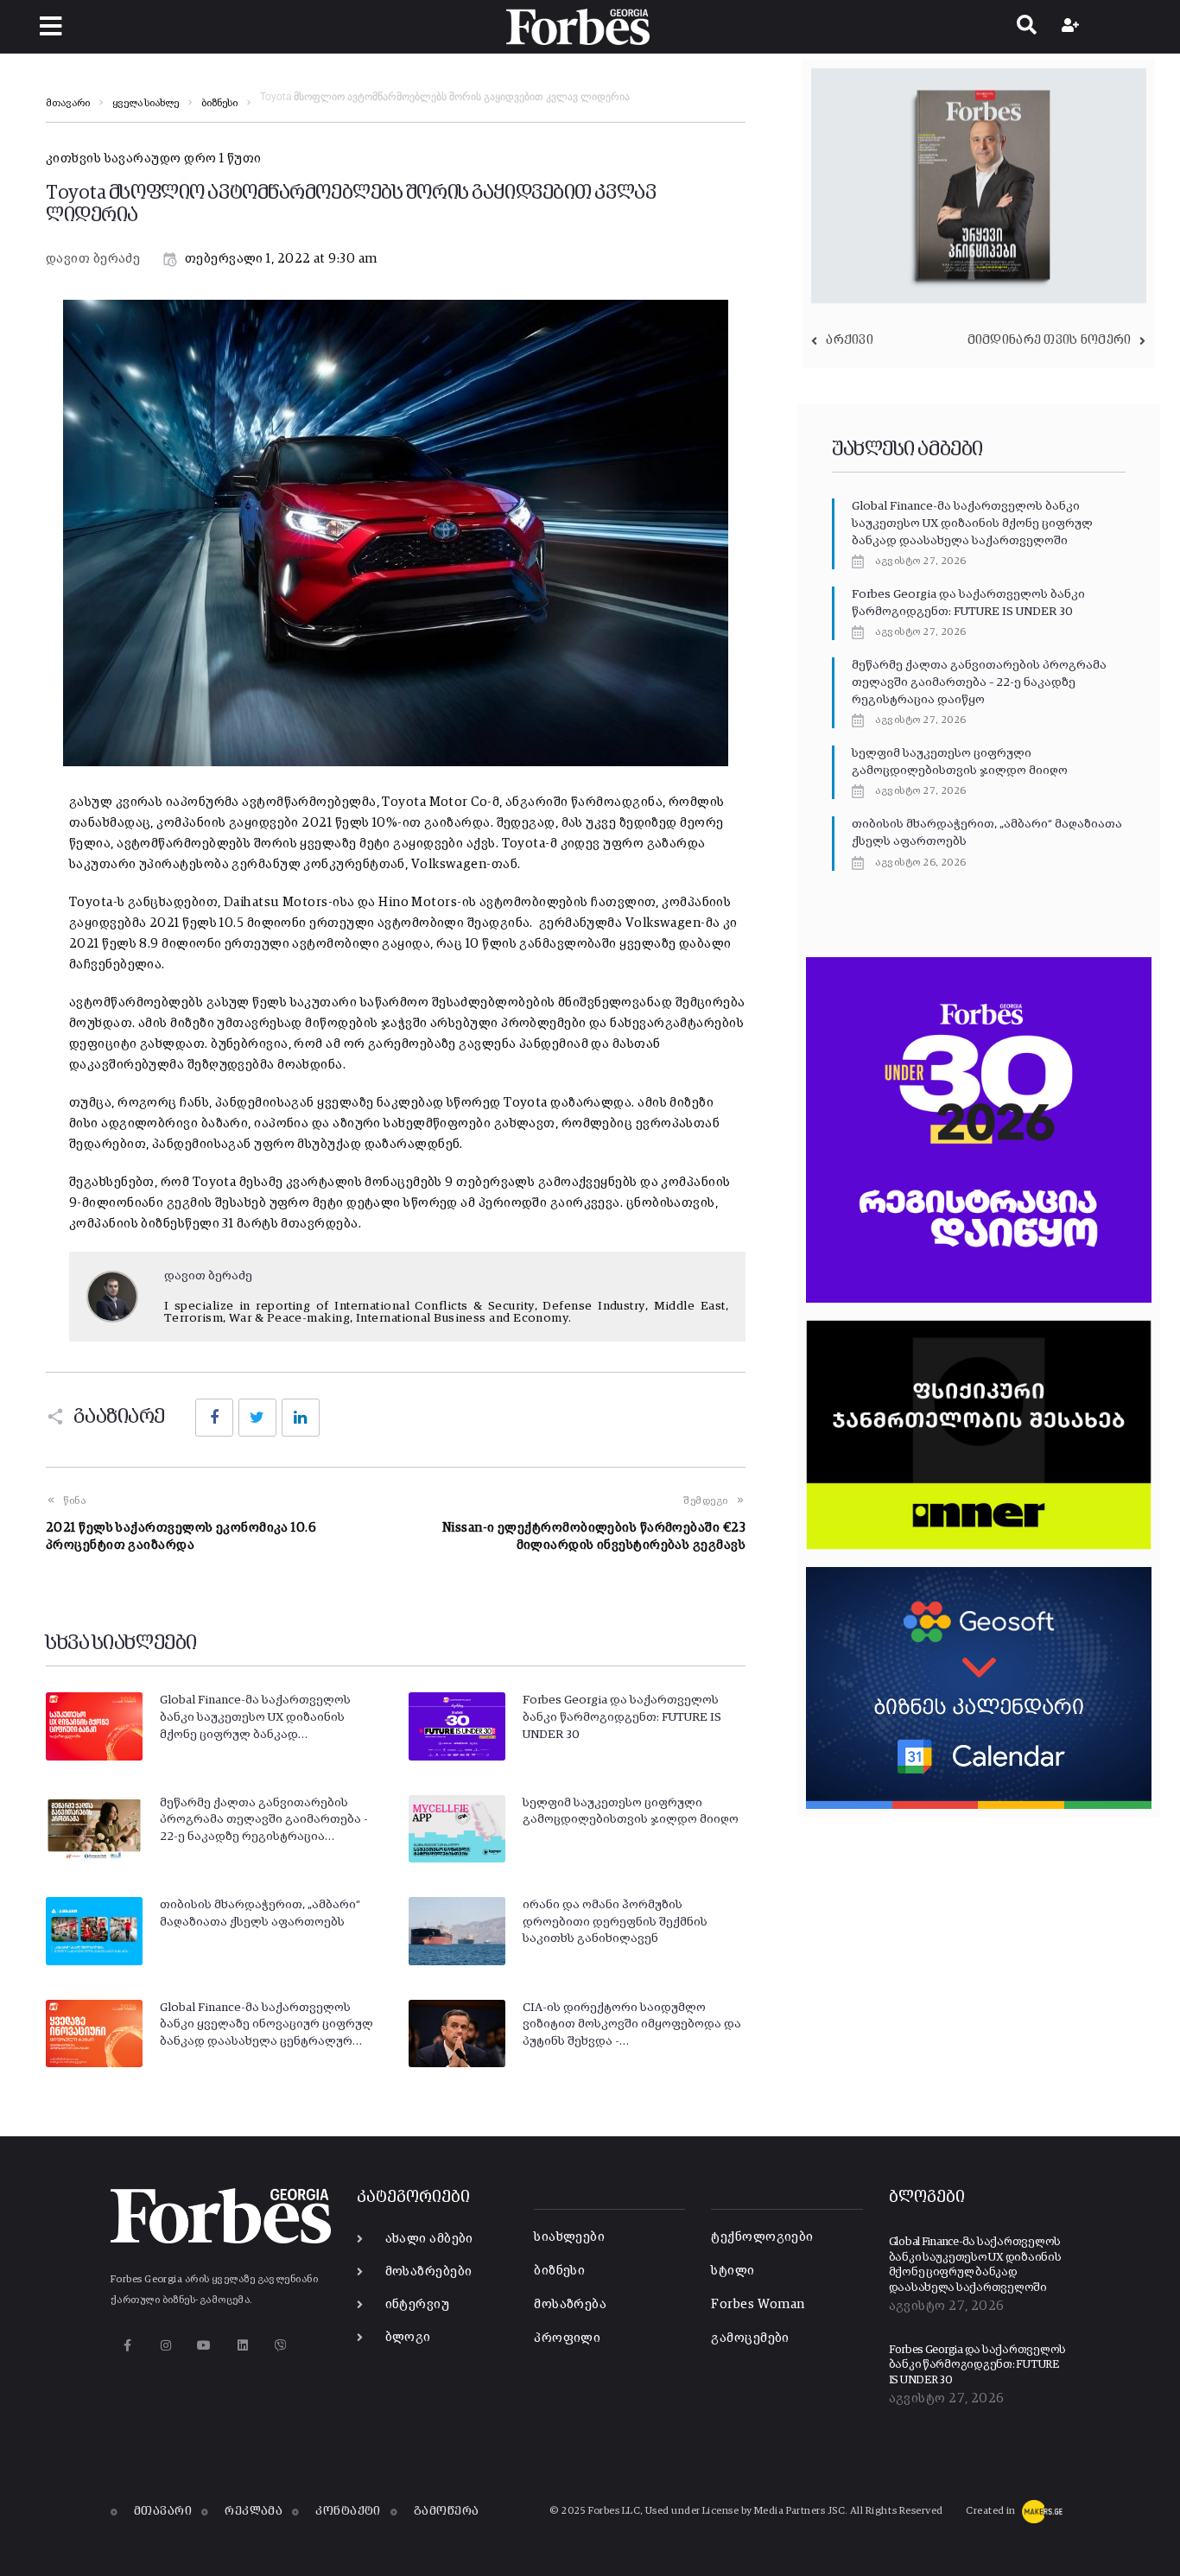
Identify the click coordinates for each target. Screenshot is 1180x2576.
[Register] (1072, 27)
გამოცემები (750, 2338)
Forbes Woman (758, 2304)
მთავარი (68, 104)
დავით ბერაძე (93, 259)
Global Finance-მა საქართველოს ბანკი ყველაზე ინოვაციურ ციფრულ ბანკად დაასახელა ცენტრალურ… (266, 2024)
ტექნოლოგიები (762, 2237)
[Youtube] (204, 2345)
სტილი (733, 2271)
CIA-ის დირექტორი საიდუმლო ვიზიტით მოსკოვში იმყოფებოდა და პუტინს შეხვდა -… (632, 2024)
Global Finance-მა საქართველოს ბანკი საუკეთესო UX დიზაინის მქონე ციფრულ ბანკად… (255, 1717)
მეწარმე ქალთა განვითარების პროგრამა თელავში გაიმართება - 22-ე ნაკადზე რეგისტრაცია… (264, 1820)
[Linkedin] (242, 2345)
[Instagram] (165, 2345)
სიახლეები (569, 2237)
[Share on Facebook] (214, 1418)
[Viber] (281, 2345)
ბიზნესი (219, 104)
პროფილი (567, 2338)
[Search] (1027, 27)
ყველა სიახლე (146, 104)
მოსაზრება (570, 2304)
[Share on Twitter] (257, 1418)
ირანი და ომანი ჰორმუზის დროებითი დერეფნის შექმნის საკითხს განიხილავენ (615, 1922)
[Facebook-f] (127, 2345)
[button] (51, 26)
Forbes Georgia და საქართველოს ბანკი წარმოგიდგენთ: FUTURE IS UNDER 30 (622, 1717)
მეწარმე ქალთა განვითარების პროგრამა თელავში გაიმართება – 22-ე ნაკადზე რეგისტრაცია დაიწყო (979, 682)
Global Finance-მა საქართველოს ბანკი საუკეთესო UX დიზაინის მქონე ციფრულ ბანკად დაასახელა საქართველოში (972, 523)
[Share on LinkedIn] (301, 1418)
